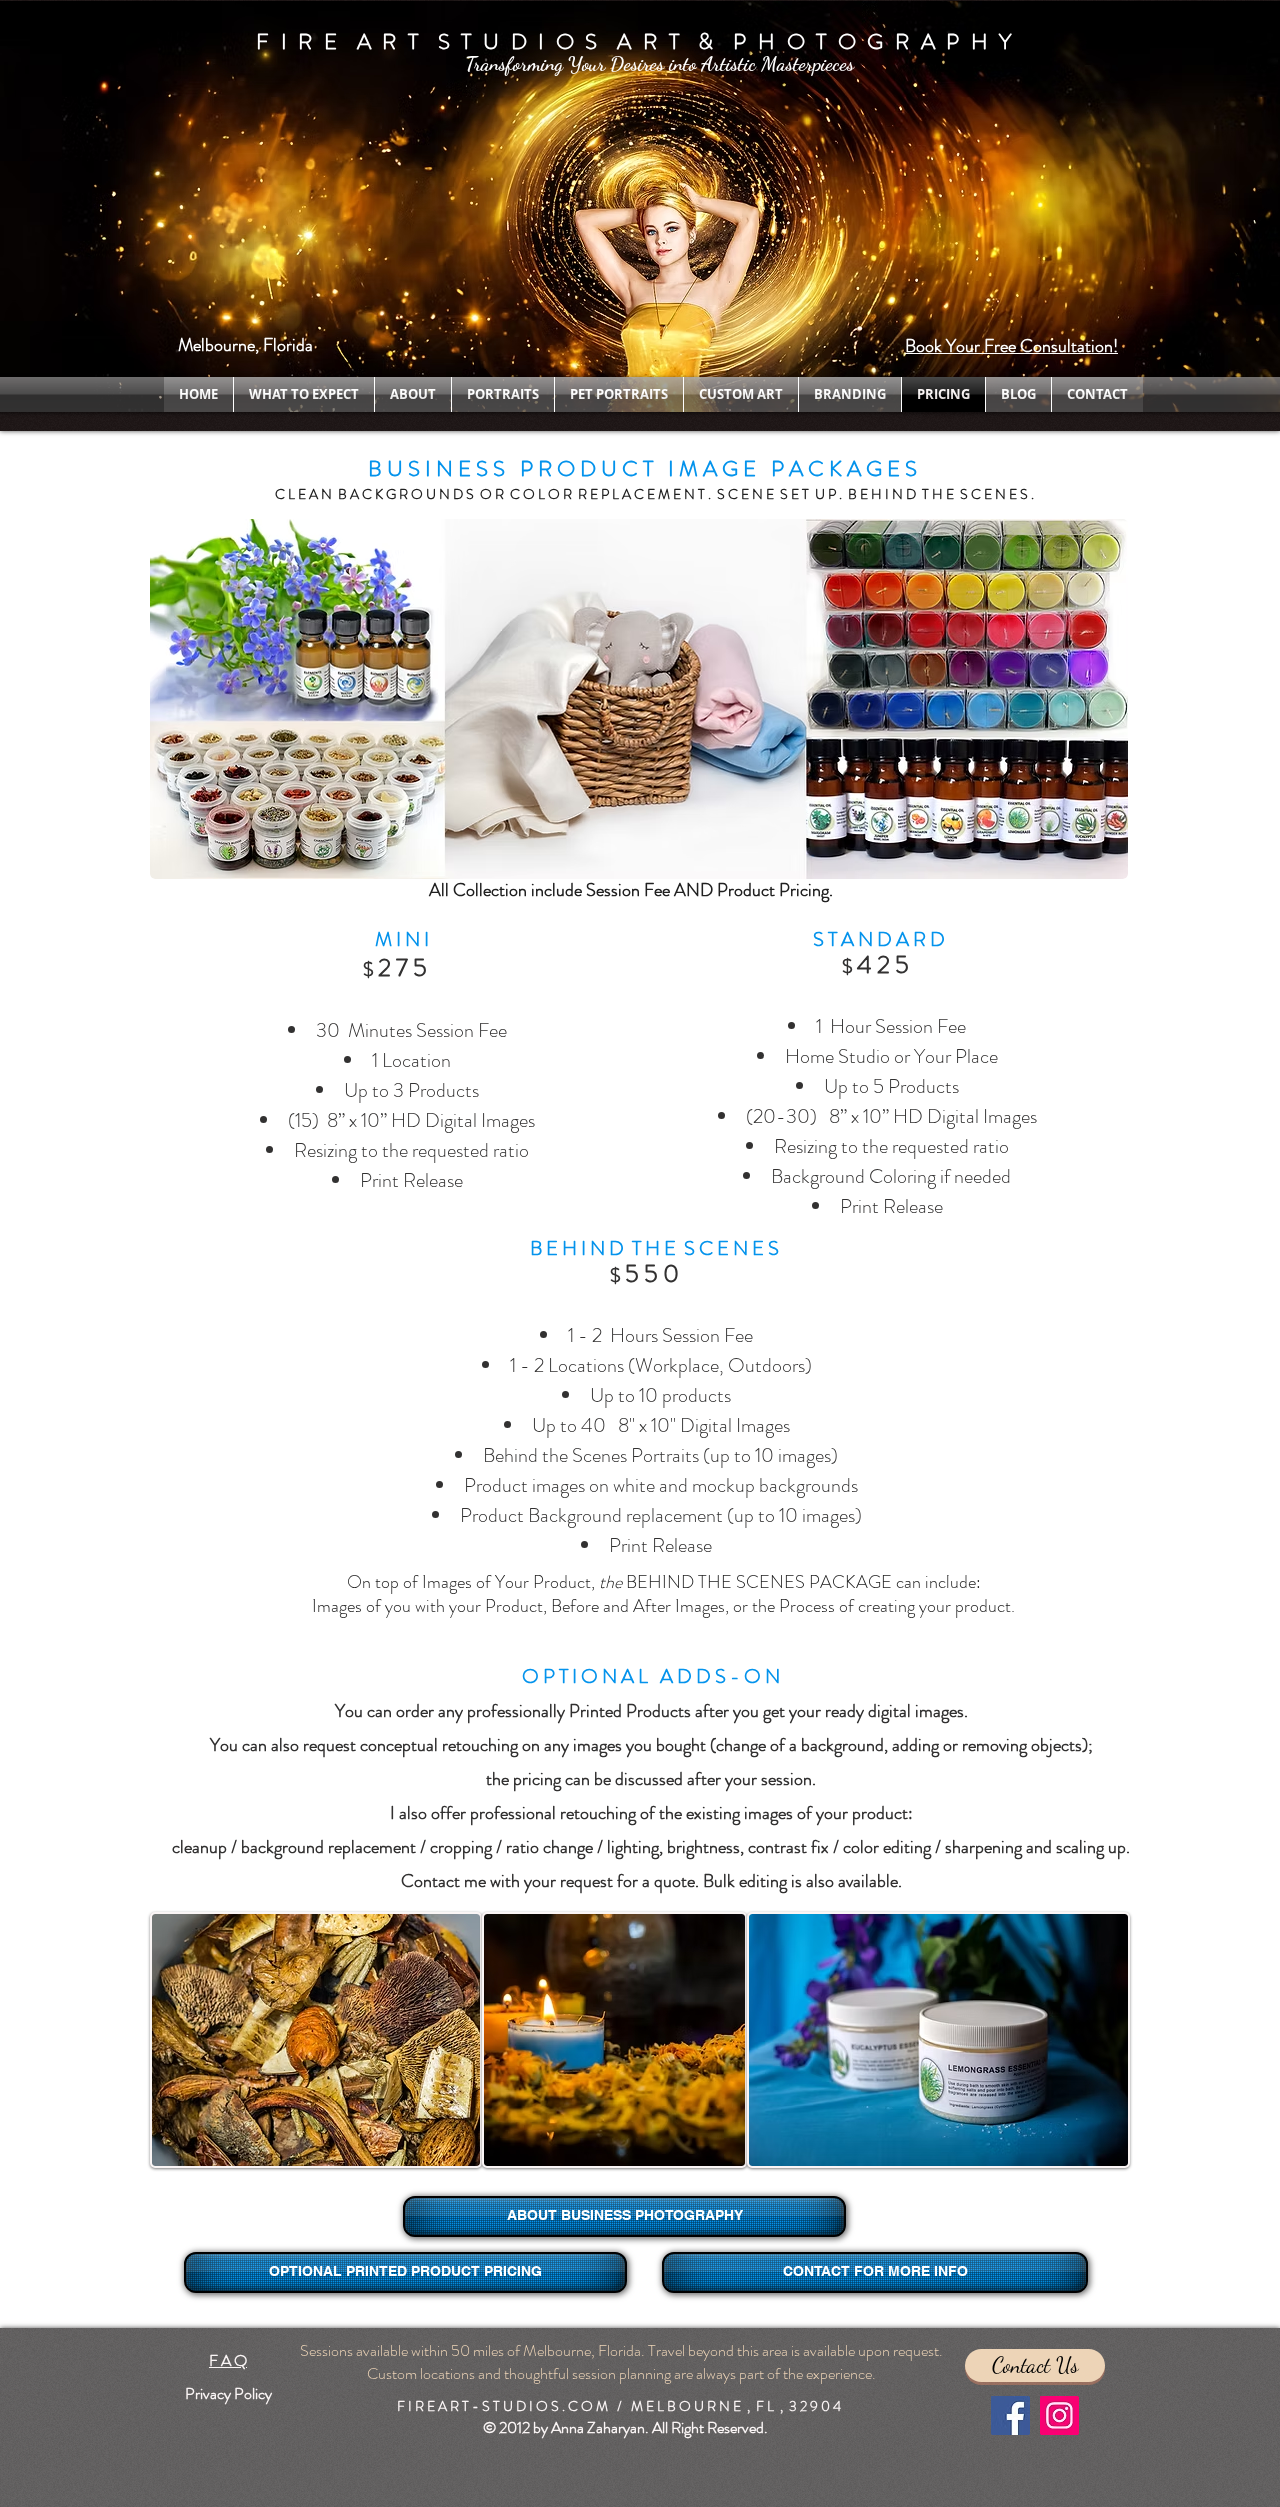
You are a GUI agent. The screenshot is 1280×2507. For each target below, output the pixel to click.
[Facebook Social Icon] (1010, 2415)
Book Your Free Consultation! (1011, 346)
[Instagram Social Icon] (1059, 2415)
